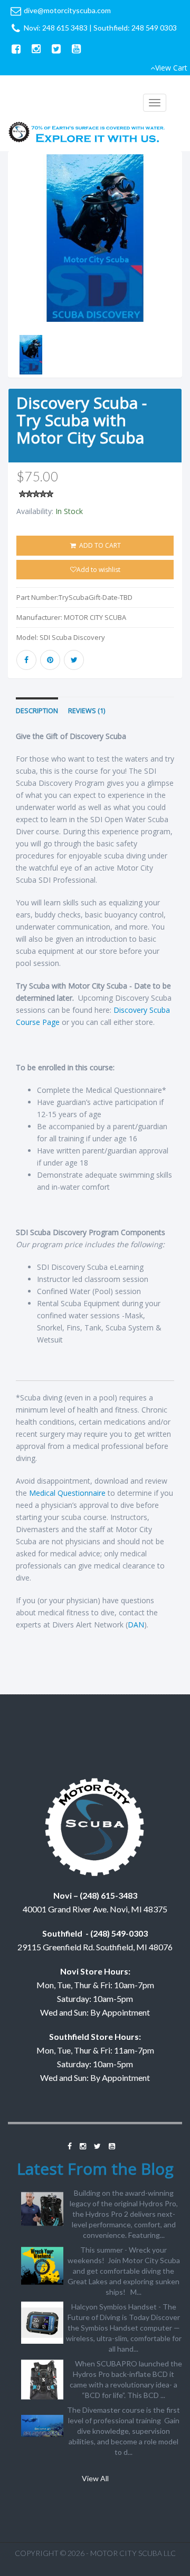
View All (95, 2478)
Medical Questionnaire (67, 1493)
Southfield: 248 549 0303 (135, 28)
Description (37, 711)
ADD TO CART (99, 545)
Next (177, 278)
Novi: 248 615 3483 (56, 28)
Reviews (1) (87, 711)
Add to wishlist (98, 570)
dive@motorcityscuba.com (67, 10)
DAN (136, 1625)
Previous (16, 278)
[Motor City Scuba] (87, 134)
